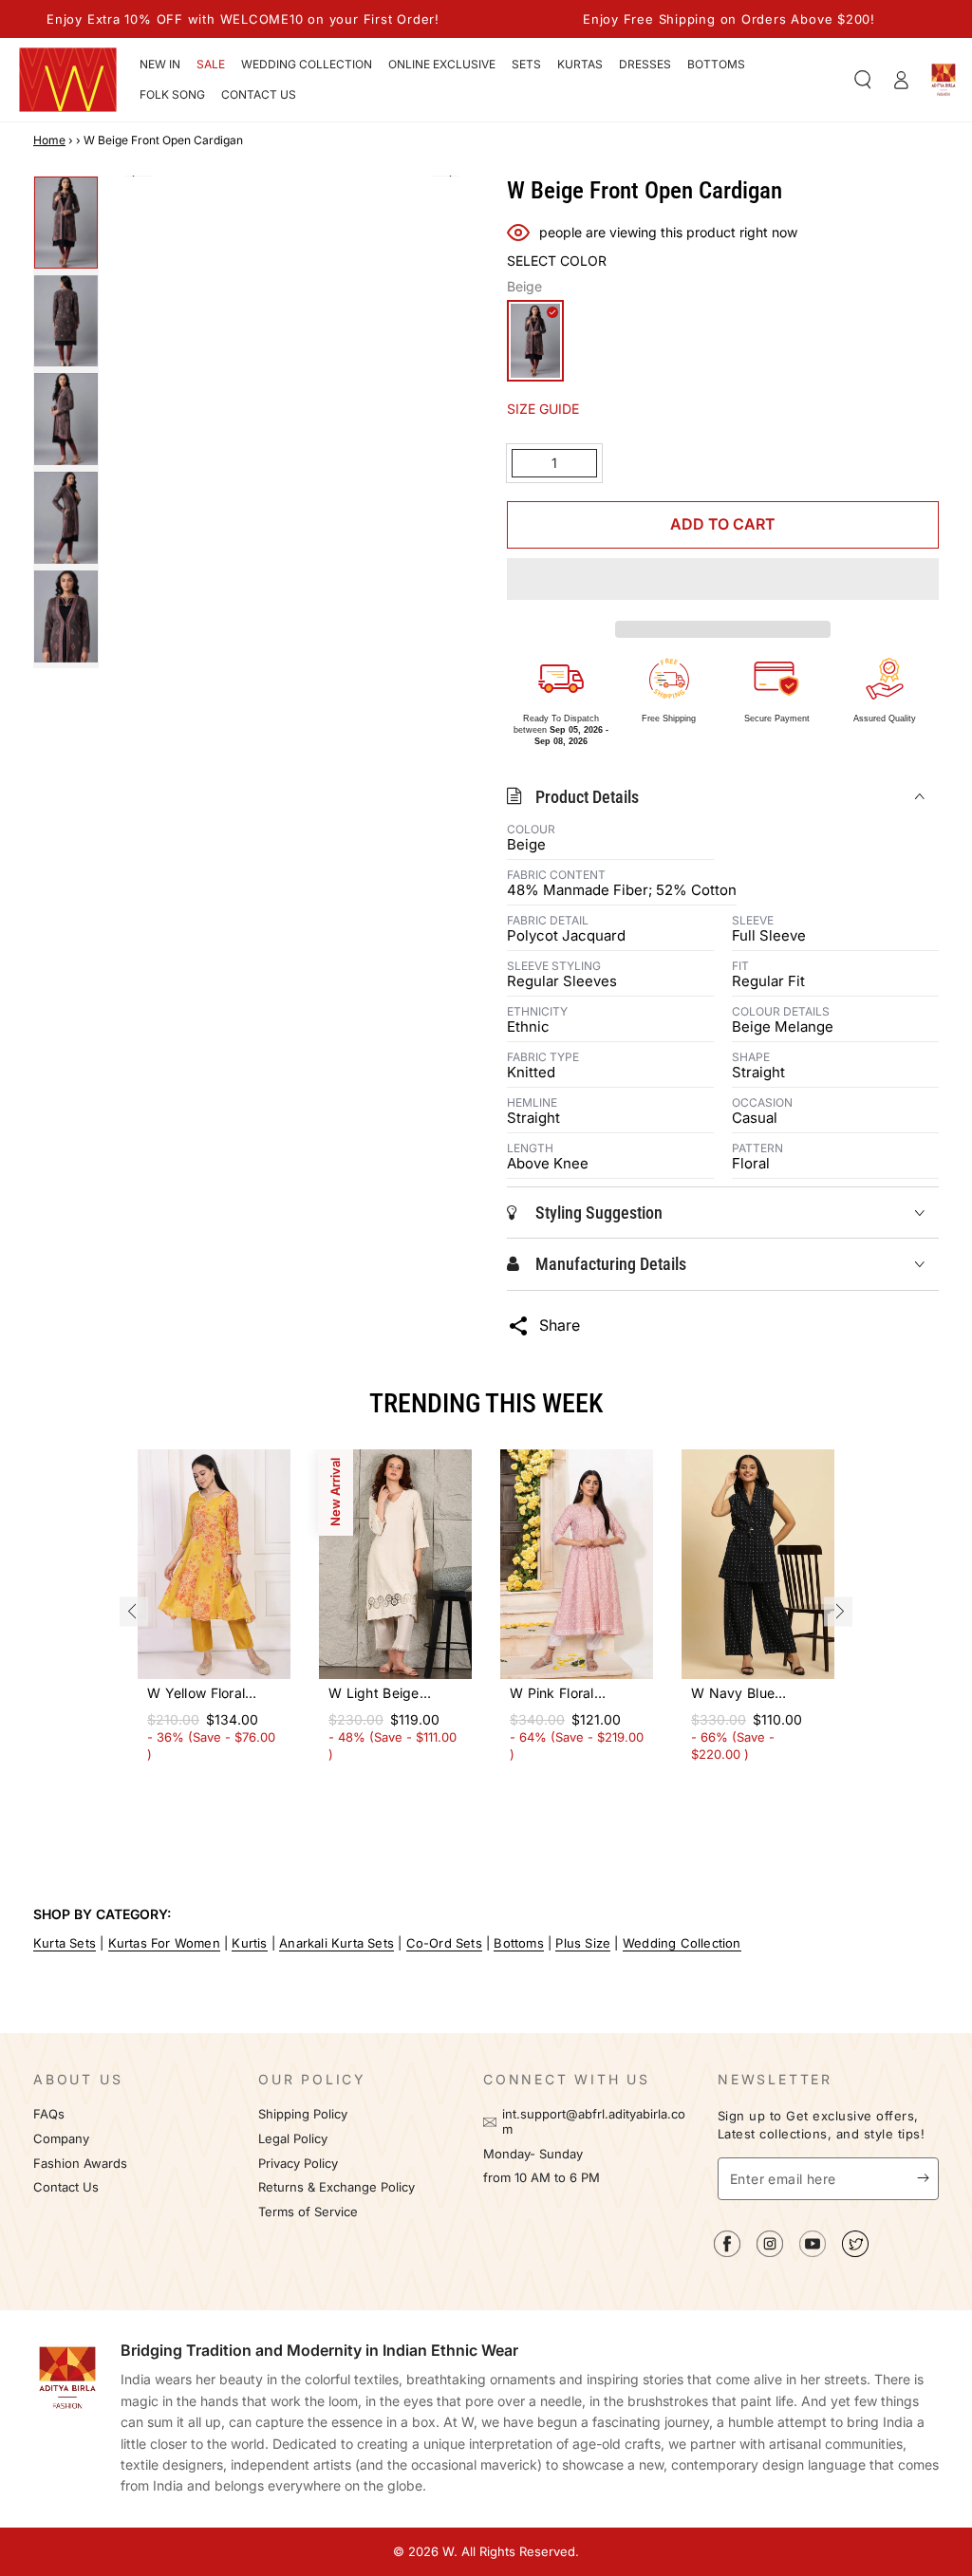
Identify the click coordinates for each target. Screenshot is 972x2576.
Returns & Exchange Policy (336, 2187)
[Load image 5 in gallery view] (66, 616)
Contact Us (66, 2187)
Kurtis (249, 1943)
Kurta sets (65, 1943)
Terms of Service (308, 2212)
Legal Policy (295, 2139)
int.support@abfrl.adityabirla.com (594, 2122)
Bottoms (518, 1943)
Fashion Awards (80, 2164)
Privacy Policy (298, 2164)
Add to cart (723, 524)
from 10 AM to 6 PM (542, 2178)
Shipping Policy (303, 2114)
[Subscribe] (928, 2178)
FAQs (49, 2114)
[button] (723, 582)
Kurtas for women (164, 1943)
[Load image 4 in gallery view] (66, 518)
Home (49, 140)
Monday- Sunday (533, 2154)
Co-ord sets (444, 1943)
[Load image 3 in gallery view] (66, 419)
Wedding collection (682, 1943)
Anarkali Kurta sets (336, 1943)
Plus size (583, 1943)
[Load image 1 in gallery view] (66, 223)
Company (61, 2139)
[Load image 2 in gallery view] (66, 321)
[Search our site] (863, 80)
